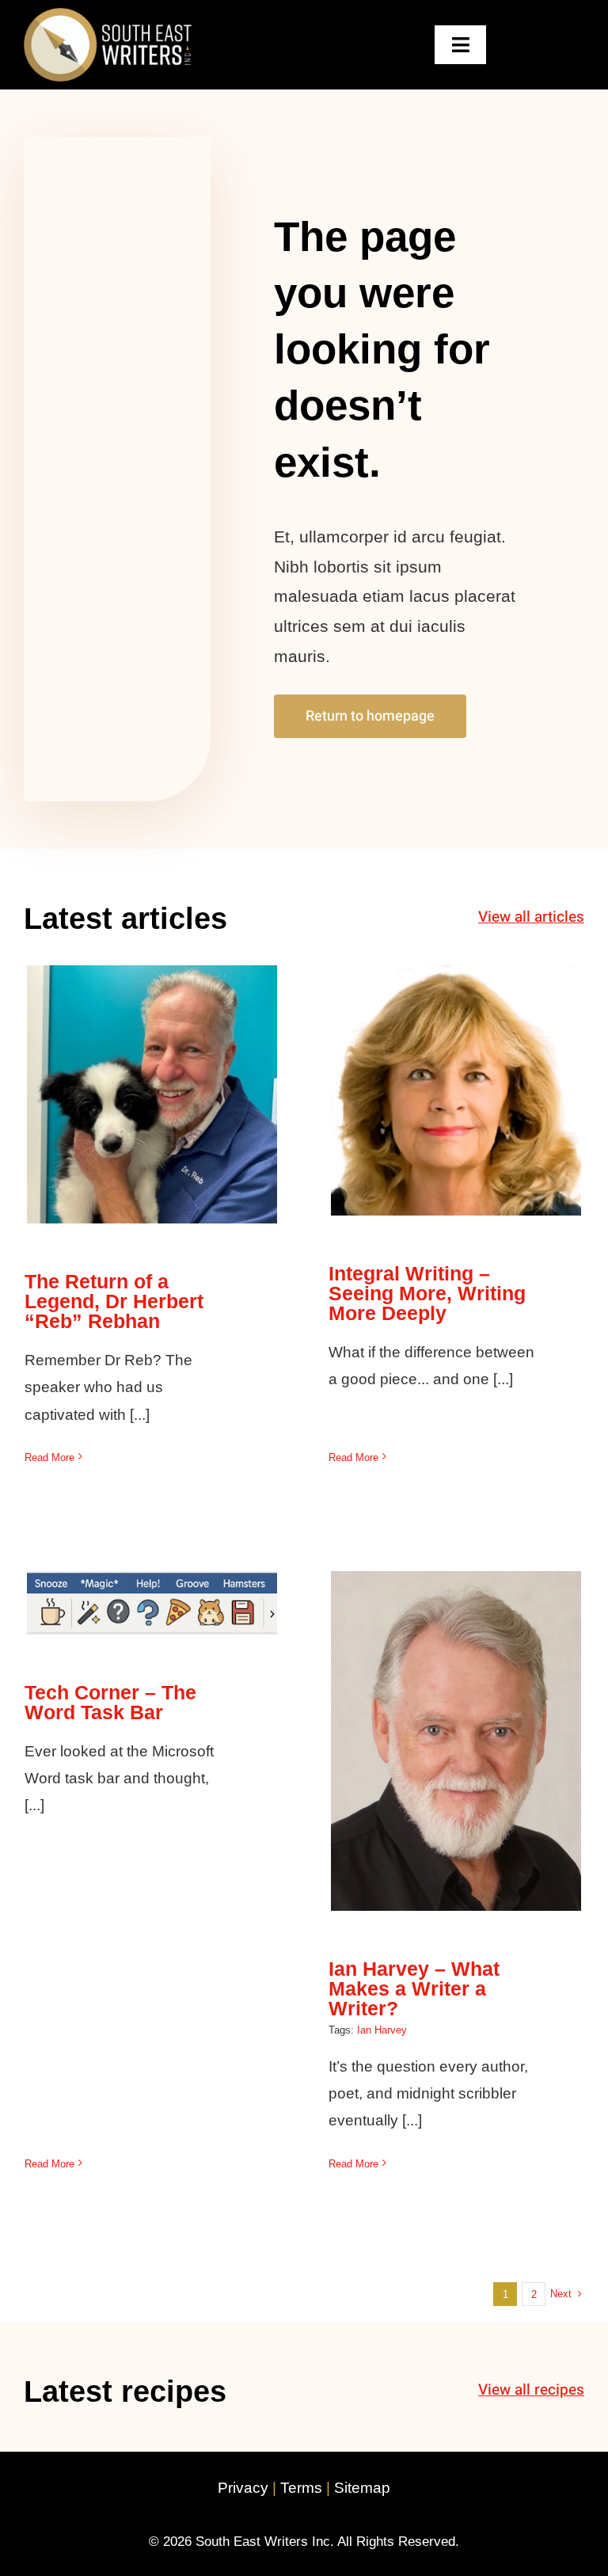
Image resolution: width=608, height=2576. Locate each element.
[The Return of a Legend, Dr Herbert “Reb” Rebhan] (152, 1094)
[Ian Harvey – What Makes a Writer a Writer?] (456, 1741)
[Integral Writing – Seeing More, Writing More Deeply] (456, 1090)
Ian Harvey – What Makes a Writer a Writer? (456, 1712)
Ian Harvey (382, 2030)
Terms (301, 2488)
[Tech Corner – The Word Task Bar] (152, 1603)
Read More (49, 1457)
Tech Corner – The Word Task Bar (152, 1575)
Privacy (243, 2488)
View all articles (531, 917)
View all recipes (531, 2390)
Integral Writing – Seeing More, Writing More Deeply (456, 1050)
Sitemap (362, 2488)
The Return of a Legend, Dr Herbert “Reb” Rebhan (152, 1066)
